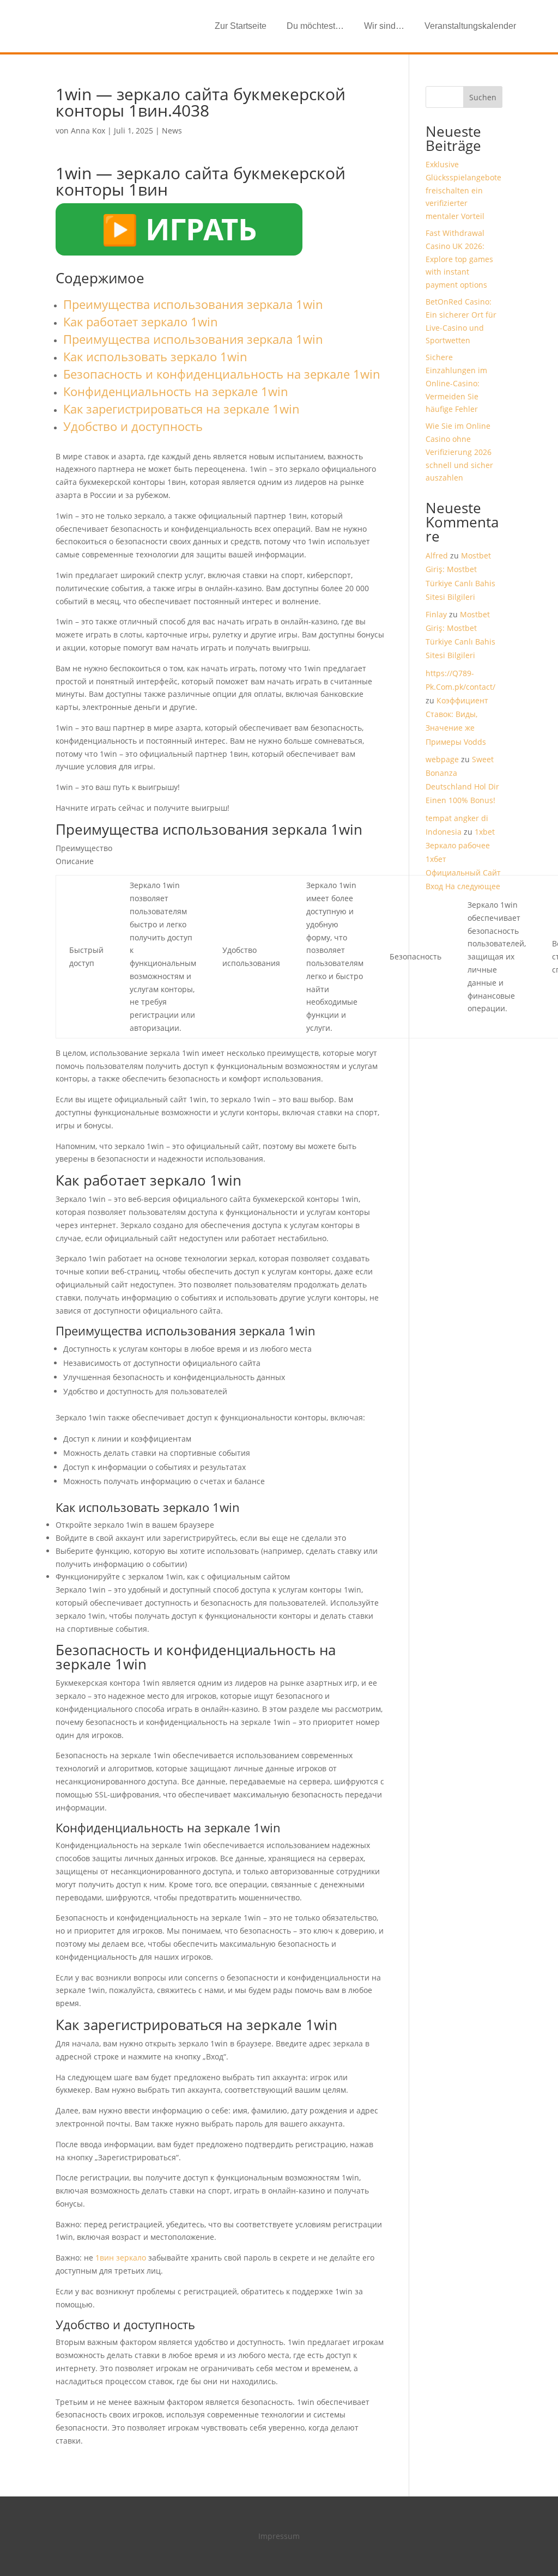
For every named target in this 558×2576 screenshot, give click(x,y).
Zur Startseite (241, 26)
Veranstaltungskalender (470, 26)
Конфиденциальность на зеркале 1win (176, 391)
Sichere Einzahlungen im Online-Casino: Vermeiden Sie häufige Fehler (456, 383)
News (172, 130)
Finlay (436, 614)
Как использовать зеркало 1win (155, 356)
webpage (442, 759)
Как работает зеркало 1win (141, 321)
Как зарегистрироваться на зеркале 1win (181, 409)
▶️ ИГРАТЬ (179, 229)
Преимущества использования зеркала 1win (193, 304)
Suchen (483, 97)
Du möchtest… (315, 26)
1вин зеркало (121, 2258)
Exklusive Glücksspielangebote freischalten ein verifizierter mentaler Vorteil (463, 190)
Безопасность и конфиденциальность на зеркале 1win (222, 374)
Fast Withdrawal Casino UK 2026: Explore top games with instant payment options (459, 259)
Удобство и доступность (133, 426)
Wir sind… (384, 26)
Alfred (437, 555)
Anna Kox (88, 130)
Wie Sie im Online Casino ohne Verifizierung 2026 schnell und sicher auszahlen (459, 452)
